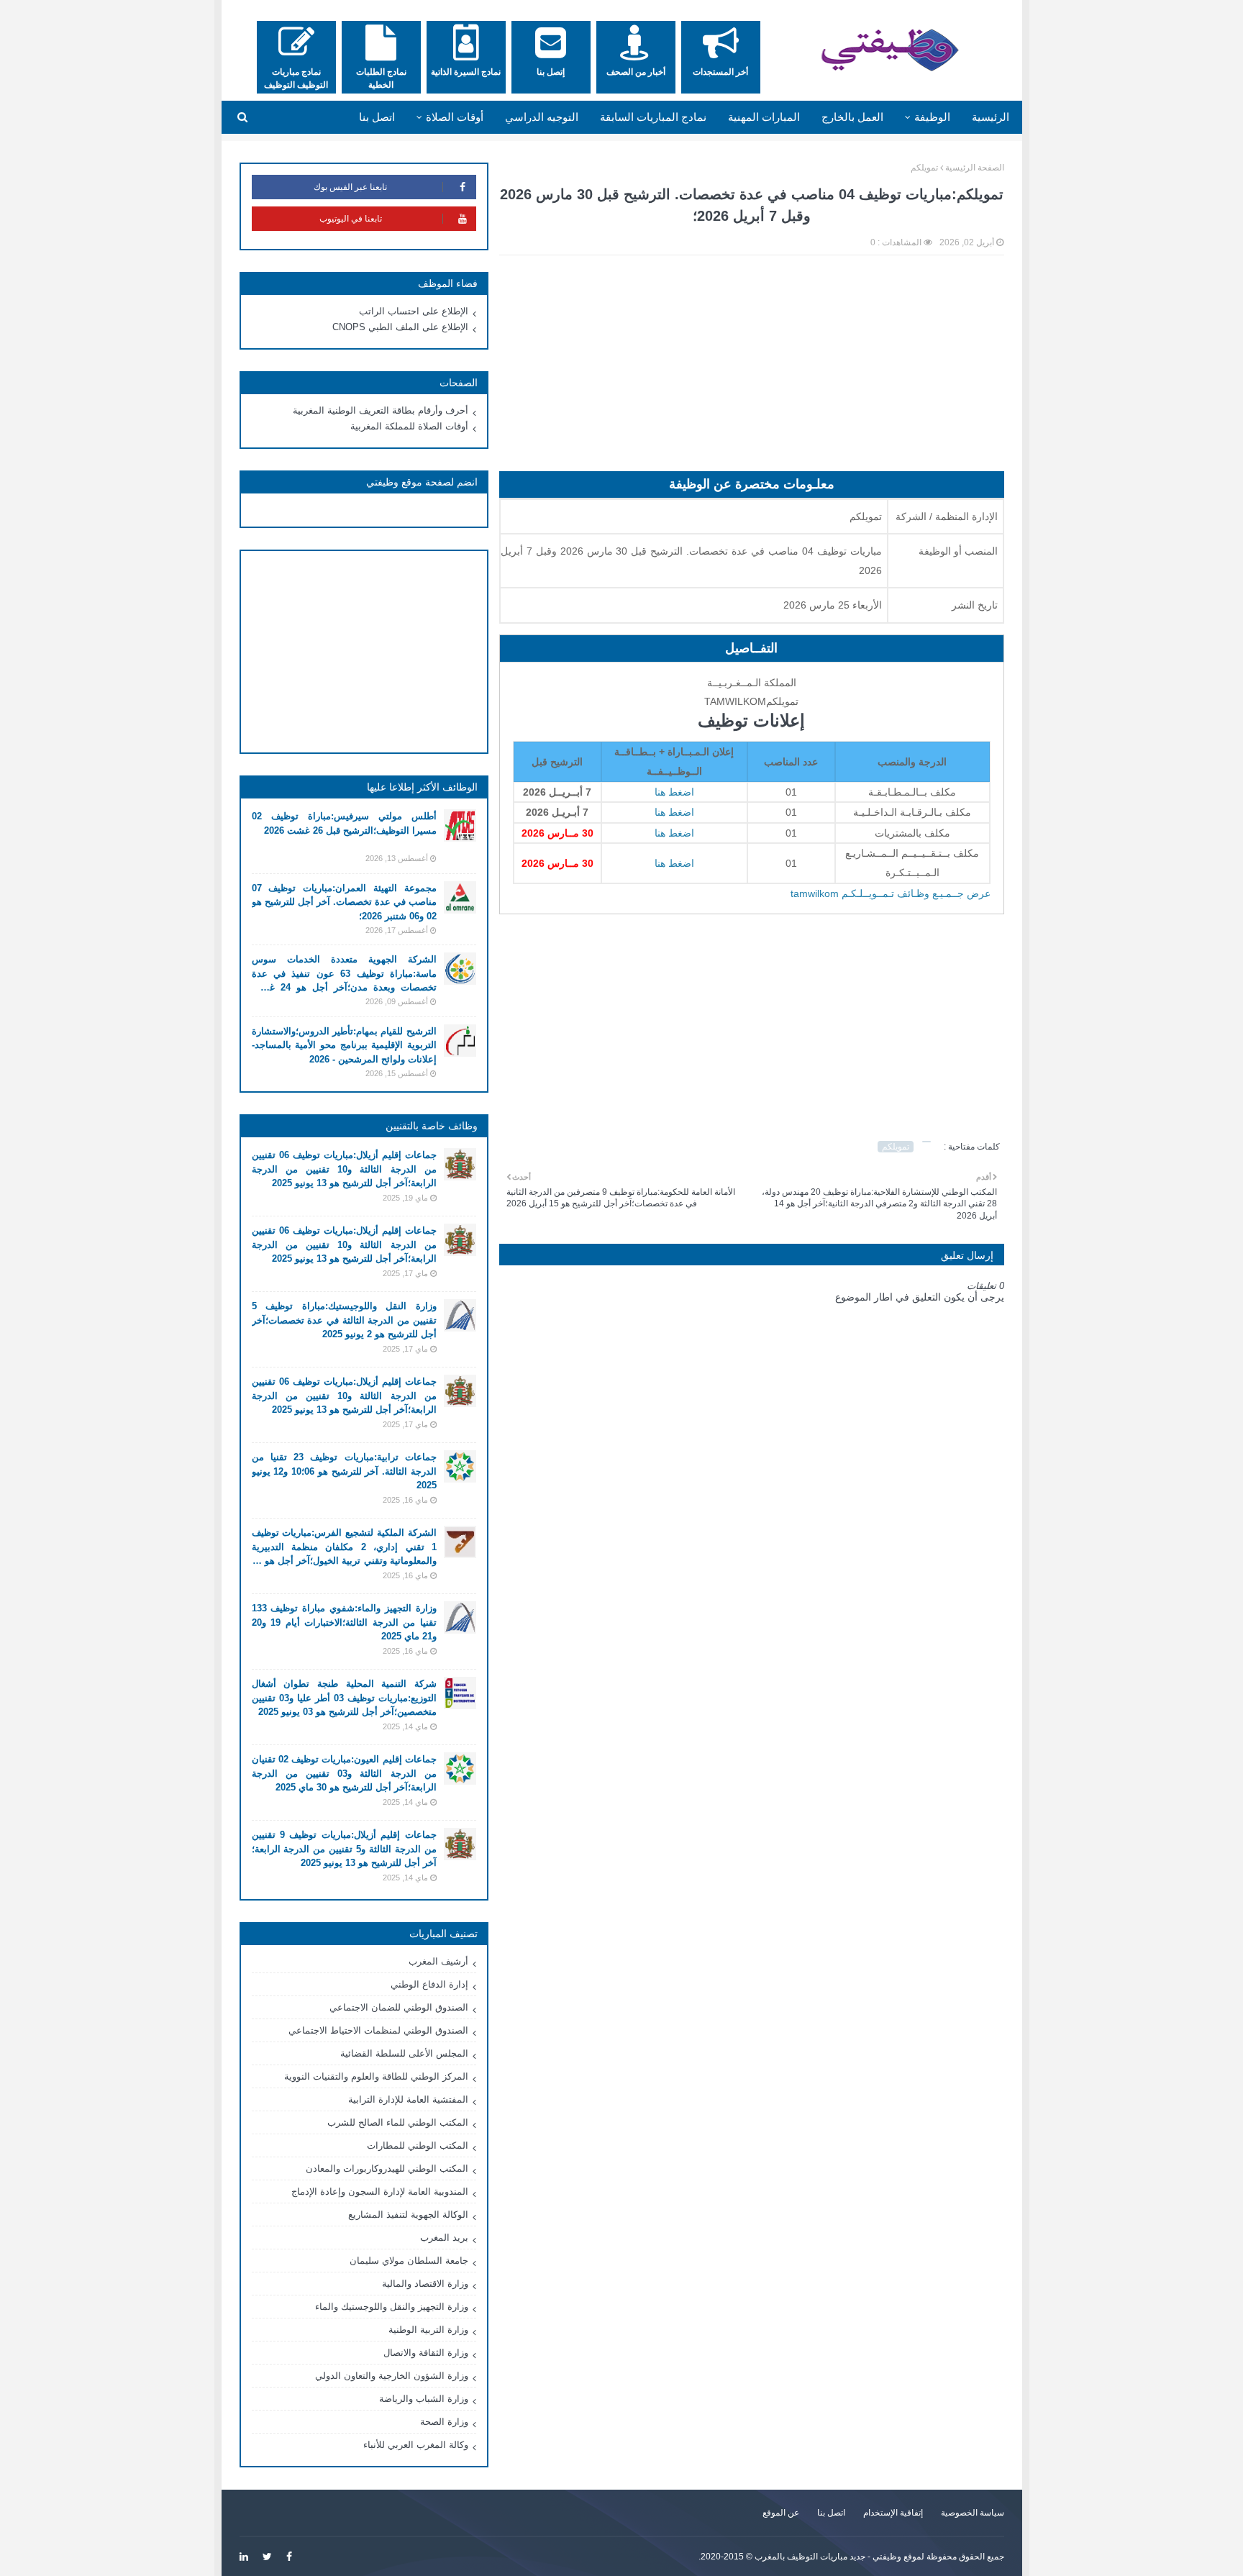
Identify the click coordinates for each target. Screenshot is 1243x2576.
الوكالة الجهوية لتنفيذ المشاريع (408, 2215)
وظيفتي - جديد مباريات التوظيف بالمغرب (828, 2557)
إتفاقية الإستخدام (893, 2513)
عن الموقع (781, 2513)
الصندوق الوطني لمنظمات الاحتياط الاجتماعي (378, 2030)
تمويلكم (924, 168)
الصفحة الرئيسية (975, 168)
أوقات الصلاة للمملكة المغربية (409, 426)
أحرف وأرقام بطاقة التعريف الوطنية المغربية (381, 410)
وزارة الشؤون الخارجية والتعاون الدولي (392, 2376)
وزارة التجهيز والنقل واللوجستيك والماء (392, 2307)
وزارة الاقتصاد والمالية (425, 2284)
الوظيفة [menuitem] (932, 117)
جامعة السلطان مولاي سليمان (409, 2261)
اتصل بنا (831, 2513)
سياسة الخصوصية (973, 2513)
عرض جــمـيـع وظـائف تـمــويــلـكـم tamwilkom (891, 893)
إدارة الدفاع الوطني (429, 1984)
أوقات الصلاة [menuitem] (455, 117)
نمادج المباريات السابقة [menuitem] (653, 117)
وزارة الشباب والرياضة (424, 2399)
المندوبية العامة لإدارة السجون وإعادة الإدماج (380, 2192)
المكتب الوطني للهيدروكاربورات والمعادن (387, 2168)
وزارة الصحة (444, 2422)
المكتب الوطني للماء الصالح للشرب (398, 2122)
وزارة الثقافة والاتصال (426, 2353)
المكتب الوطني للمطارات (418, 2145)
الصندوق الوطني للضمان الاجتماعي (399, 2007)
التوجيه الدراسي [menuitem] (542, 117)
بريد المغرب (444, 2238)
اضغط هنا (674, 792)
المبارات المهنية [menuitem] (764, 117)
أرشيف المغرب (438, 1961)
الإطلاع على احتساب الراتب (414, 311)
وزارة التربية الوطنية (428, 2330)
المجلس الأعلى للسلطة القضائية (404, 2053)
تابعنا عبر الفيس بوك (350, 187)
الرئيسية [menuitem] (991, 117)
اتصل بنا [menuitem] (377, 117)
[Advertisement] (752, 370)
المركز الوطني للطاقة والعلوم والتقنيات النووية (376, 2076)
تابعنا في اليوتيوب (351, 219)
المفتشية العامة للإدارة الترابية (408, 2099)
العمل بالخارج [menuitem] (852, 117)
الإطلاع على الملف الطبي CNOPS (400, 327)
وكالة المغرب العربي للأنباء (416, 2445)
